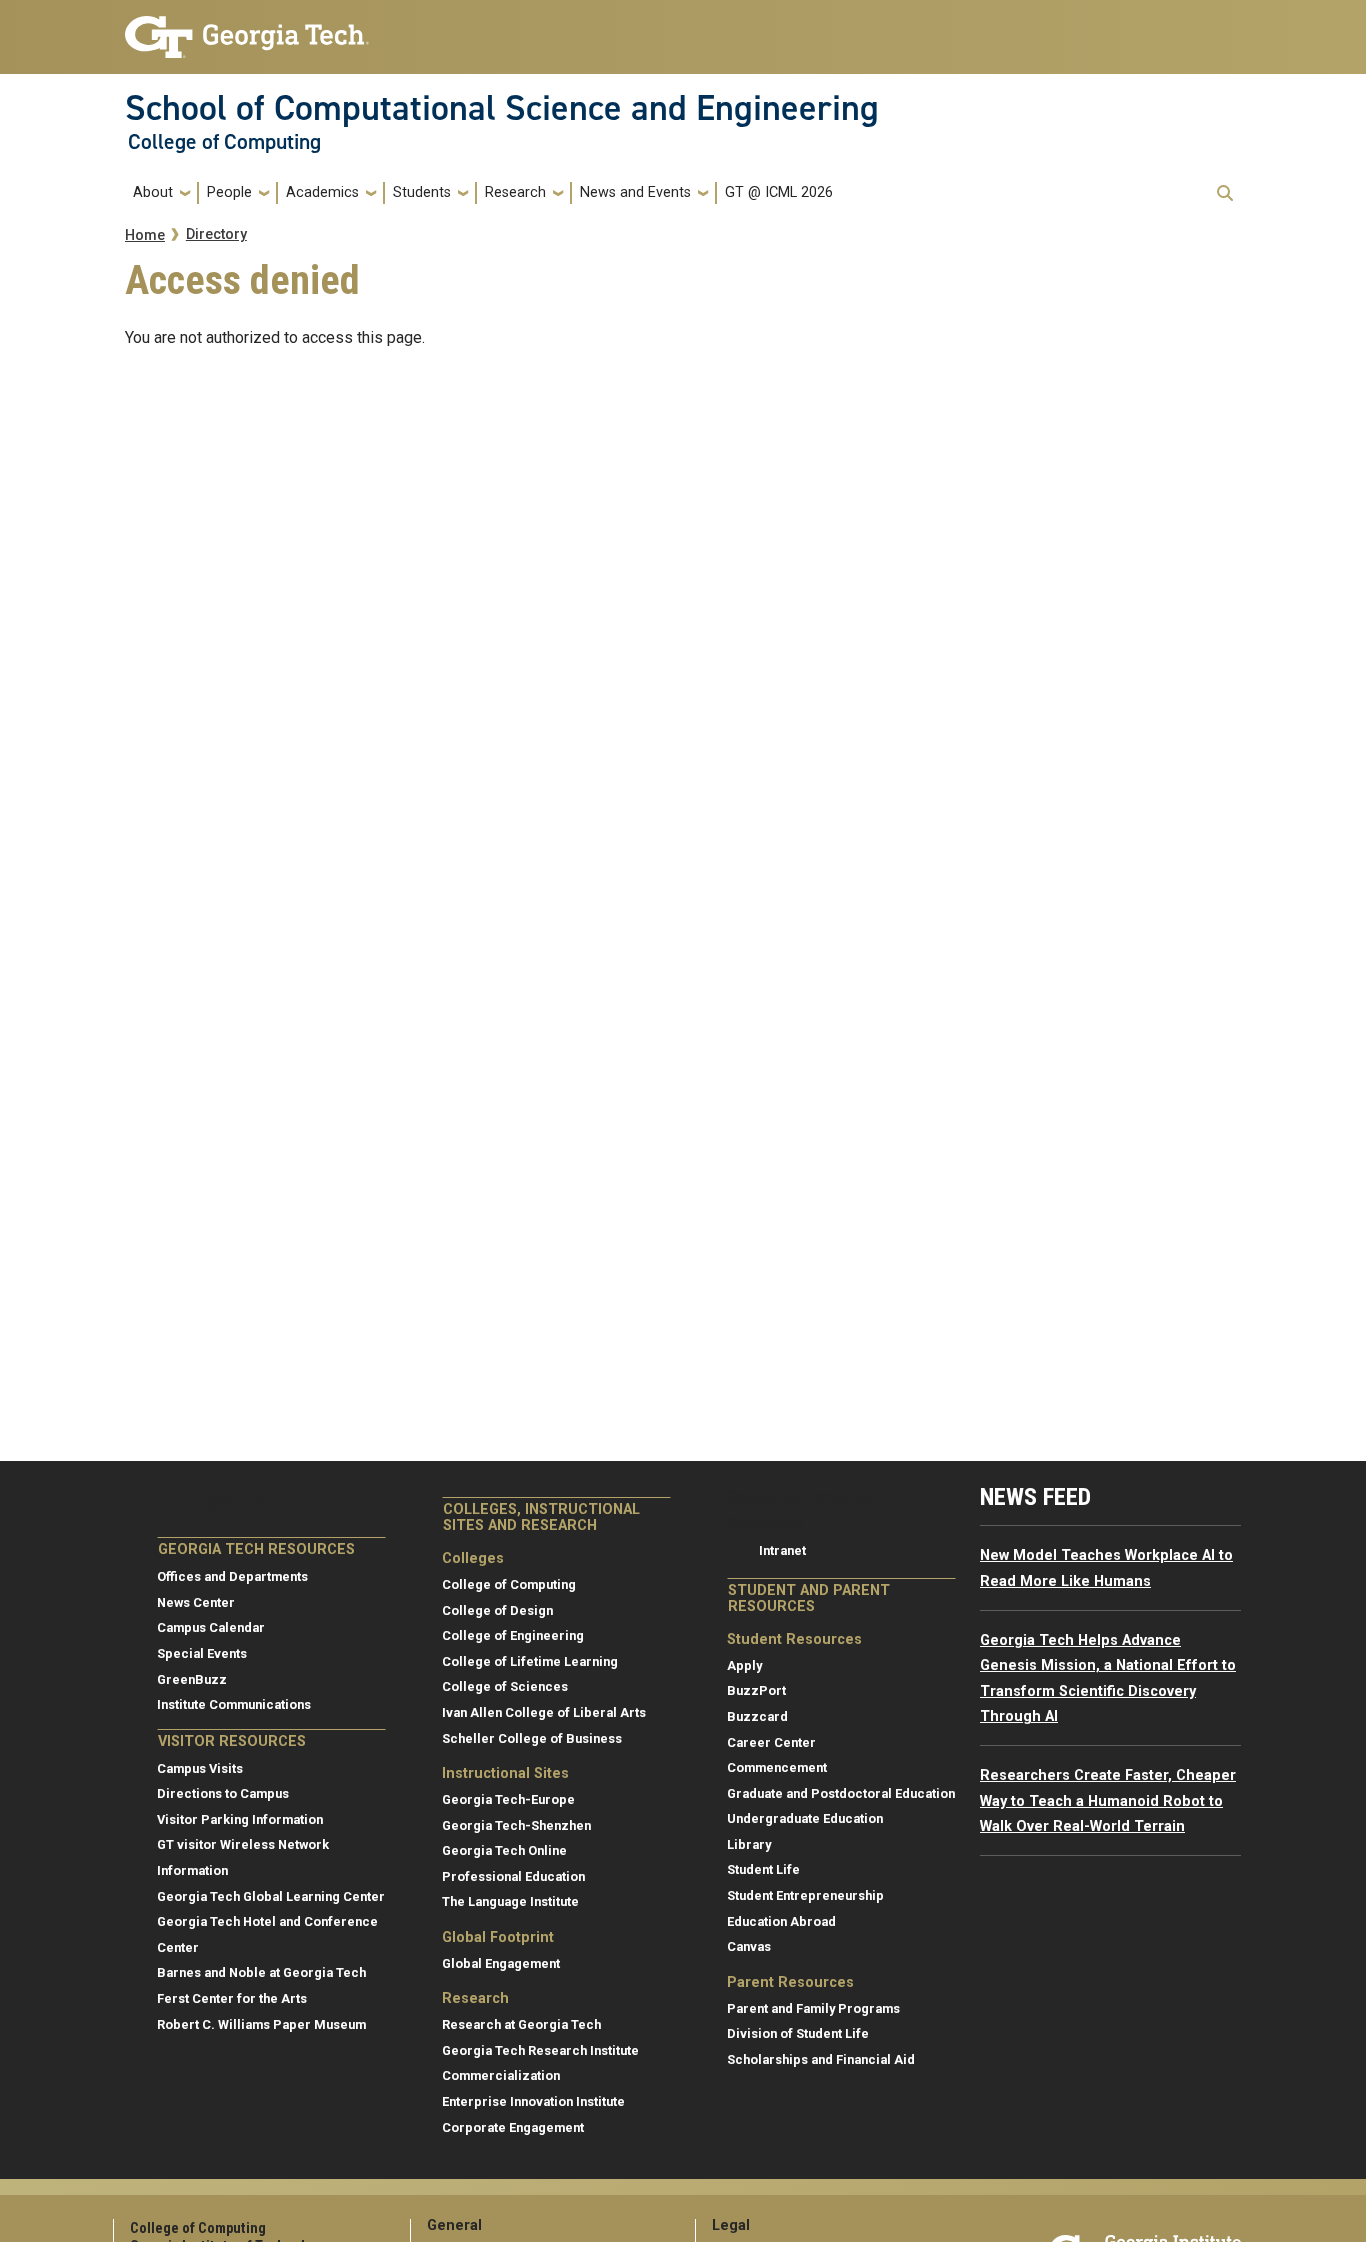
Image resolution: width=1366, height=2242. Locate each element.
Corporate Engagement (513, 2127)
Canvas (749, 1946)
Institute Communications (234, 1704)
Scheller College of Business (532, 1738)
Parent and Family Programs (813, 2008)
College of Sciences (505, 1686)
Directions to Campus (223, 1793)
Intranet (782, 1550)
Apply (744, 1665)
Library (749, 1844)
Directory (216, 234)
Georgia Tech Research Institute (540, 2050)
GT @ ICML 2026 (779, 192)
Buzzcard (757, 1716)
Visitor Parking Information (240, 1819)
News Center (196, 1602)
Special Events (202, 1653)
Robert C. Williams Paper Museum (261, 2024)
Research (515, 192)
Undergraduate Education (805, 1818)
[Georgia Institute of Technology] (247, 28)
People (229, 192)
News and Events (635, 192)
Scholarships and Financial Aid (821, 2059)
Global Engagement (501, 1963)
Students (422, 192)
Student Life (763, 1869)
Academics (322, 192)
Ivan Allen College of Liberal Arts (544, 1712)
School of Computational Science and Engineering (502, 108)
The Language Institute (510, 1901)
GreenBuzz (192, 1679)
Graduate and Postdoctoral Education (841, 1793)
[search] (1225, 193)
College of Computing (224, 142)
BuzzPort (756, 1690)
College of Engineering (513, 1635)
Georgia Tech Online (504, 1850)
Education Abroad (781, 1921)
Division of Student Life (798, 2033)
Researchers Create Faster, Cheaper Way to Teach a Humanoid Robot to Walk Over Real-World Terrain (1108, 1801)
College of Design (497, 1610)
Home (145, 235)
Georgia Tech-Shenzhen (516, 1825)
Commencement (777, 1767)
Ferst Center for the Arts (232, 1998)
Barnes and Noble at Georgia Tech (261, 1972)
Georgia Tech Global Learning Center (271, 1896)
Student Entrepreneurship (805, 1895)
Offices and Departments (232, 1576)
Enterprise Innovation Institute (533, 2101)
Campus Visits (200, 1768)
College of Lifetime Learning (530, 1661)
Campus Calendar (211, 1627)
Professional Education (513, 1876)
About (153, 192)
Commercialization (501, 2075)
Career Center (771, 1742)
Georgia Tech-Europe (508, 1799)
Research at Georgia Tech (521, 2024)
